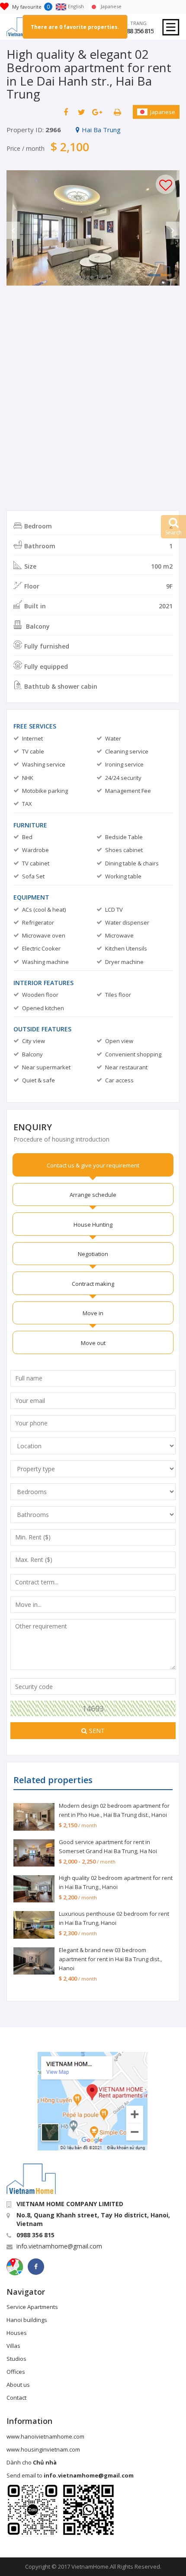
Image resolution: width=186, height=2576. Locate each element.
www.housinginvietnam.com (43, 2449)
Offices (16, 2372)
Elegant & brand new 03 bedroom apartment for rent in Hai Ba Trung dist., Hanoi (110, 1959)
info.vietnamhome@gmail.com (59, 2246)
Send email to (70, 2475)
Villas (13, 2346)
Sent (97, 1731)
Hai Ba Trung (101, 130)
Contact (16, 2398)
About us (18, 2385)
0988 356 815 (137, 31)
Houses (17, 2333)
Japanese (163, 112)
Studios (16, 2359)
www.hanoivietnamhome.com (45, 2436)
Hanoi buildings (27, 2320)
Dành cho (32, 2462)
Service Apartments (32, 2307)
